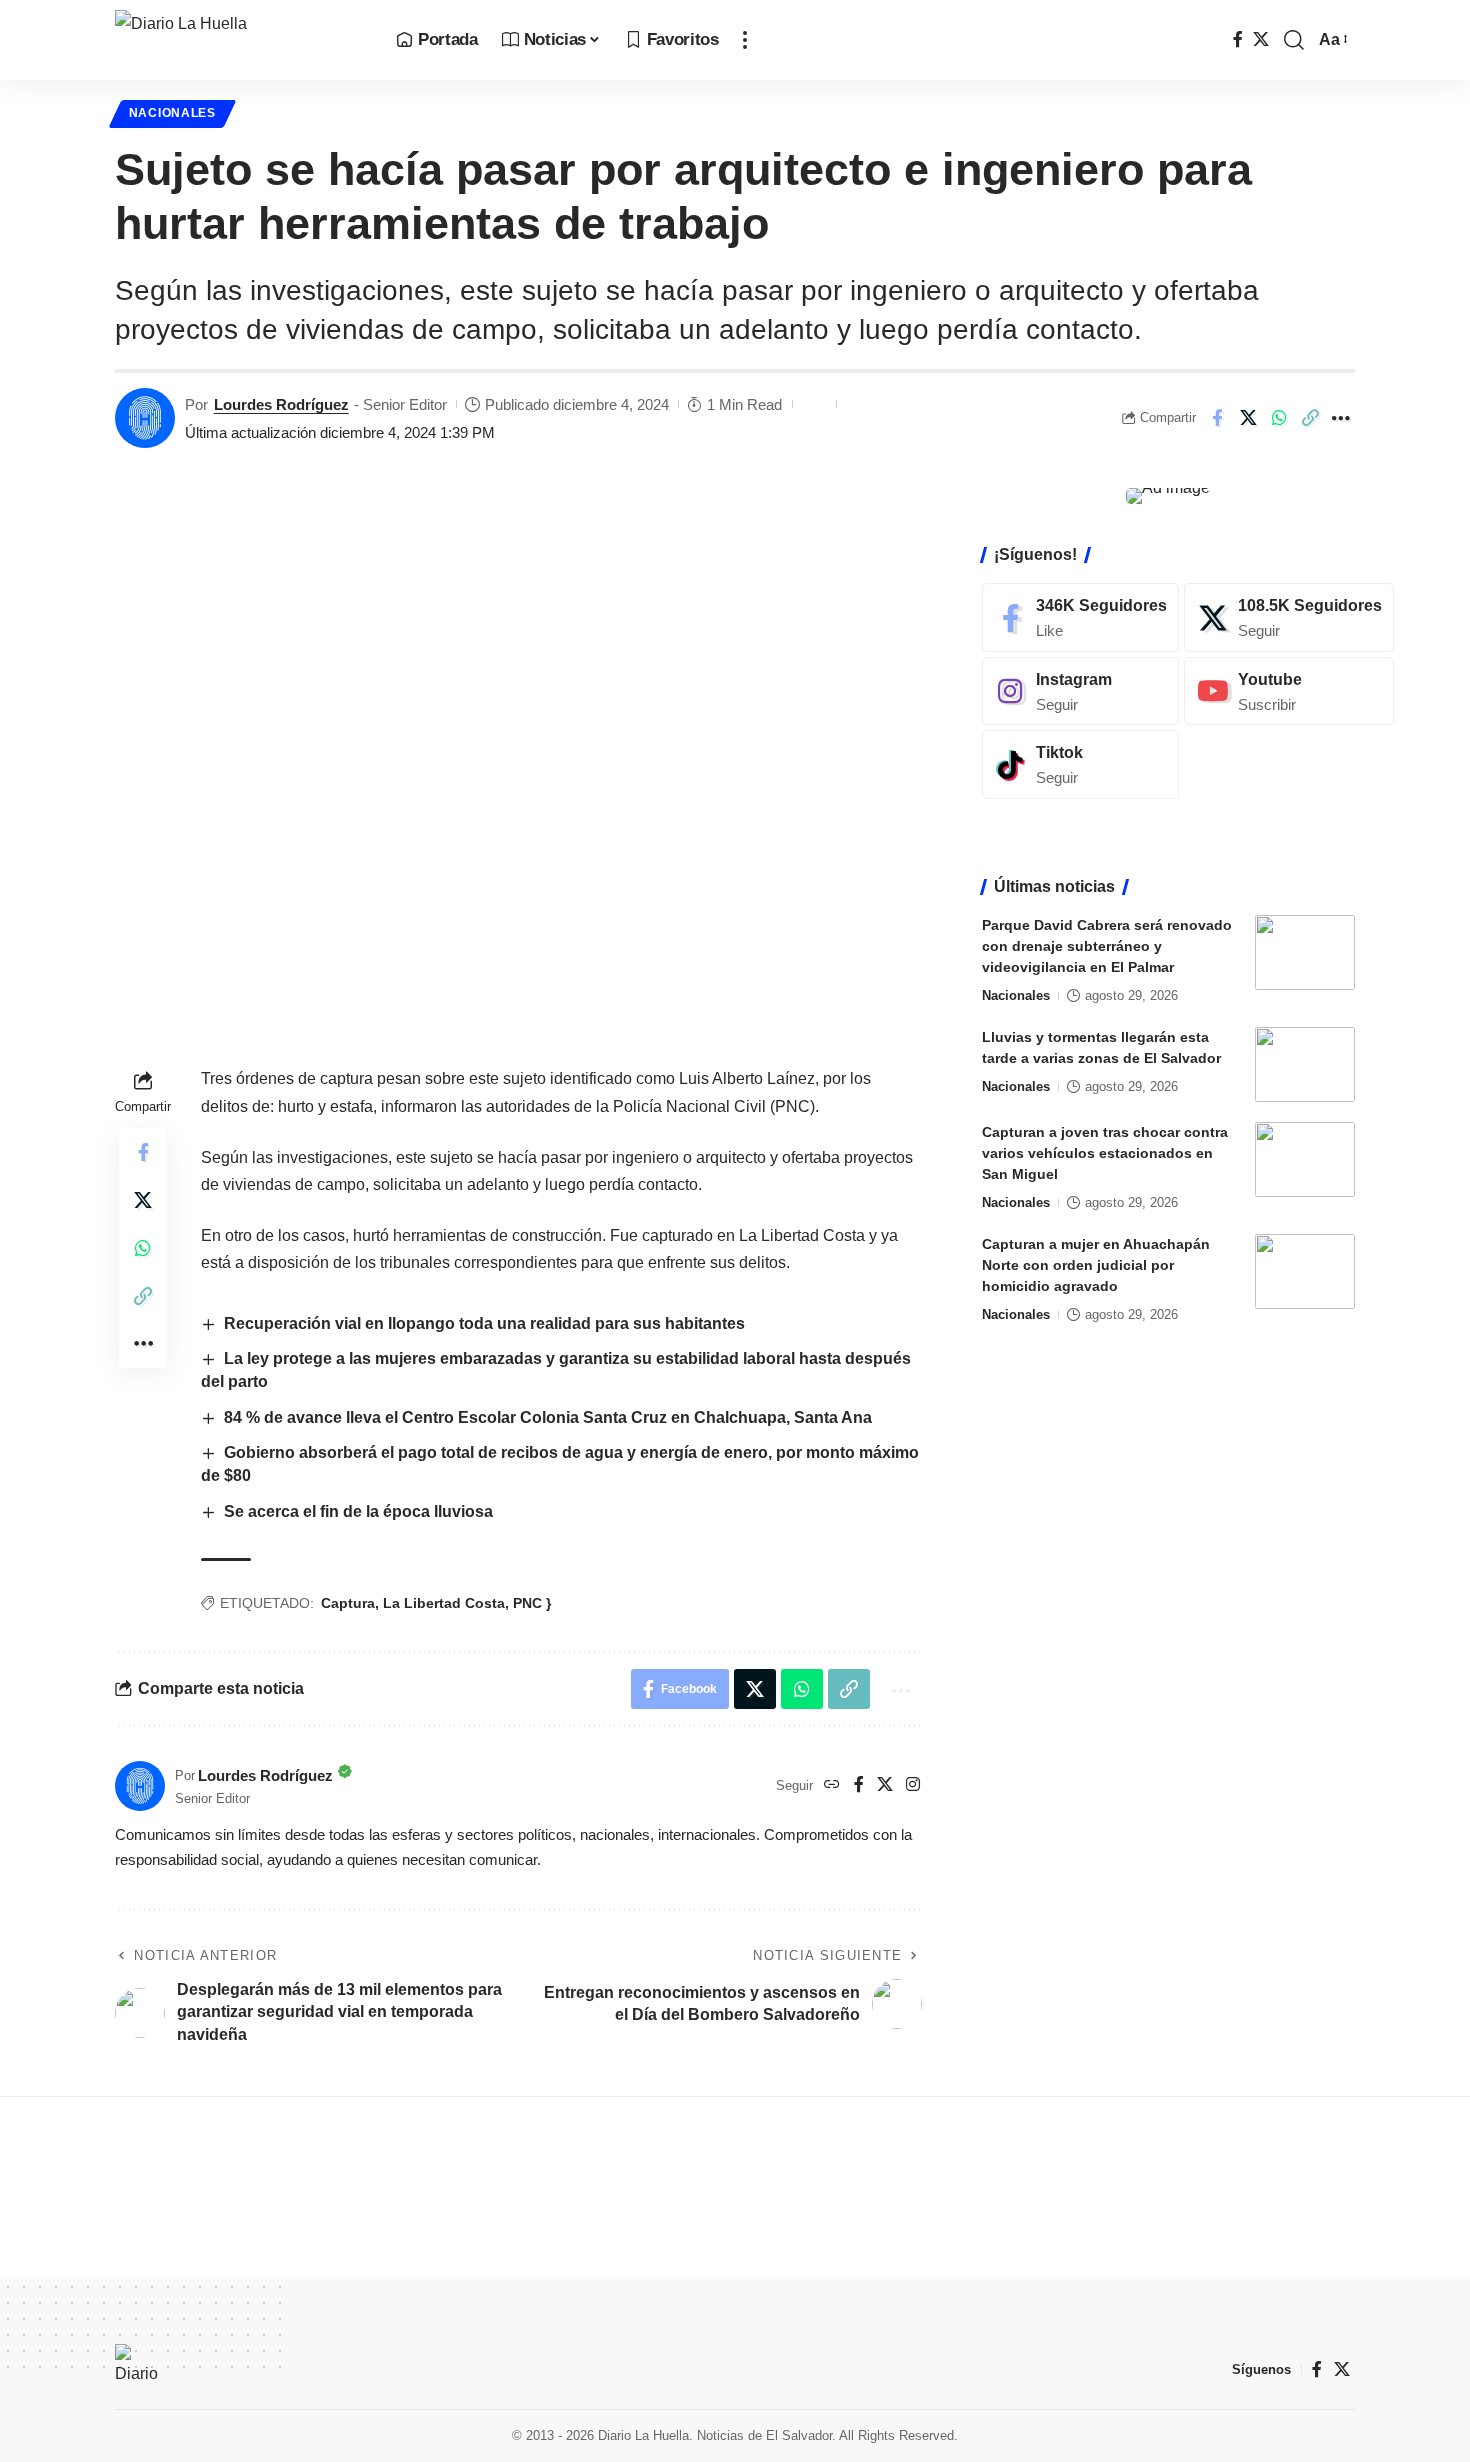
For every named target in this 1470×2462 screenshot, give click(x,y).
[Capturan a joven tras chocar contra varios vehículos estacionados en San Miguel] (1305, 1159)
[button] (745, 40)
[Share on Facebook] (1217, 418)
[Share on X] (1248, 418)
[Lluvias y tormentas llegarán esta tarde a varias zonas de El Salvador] (1305, 1064)
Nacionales (172, 113)
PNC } (532, 1603)
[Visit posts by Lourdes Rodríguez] (145, 418)
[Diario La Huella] (239, 40)
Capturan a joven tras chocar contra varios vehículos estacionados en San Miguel (1105, 1153)
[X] (1261, 39)
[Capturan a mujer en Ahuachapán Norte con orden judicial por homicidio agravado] (1305, 1271)
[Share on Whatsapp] (1279, 418)
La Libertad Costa (444, 1603)
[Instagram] (913, 1785)
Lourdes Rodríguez (281, 404)
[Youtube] (1289, 690)
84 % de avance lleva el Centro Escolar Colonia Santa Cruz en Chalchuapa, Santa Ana (548, 1417)
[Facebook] (1238, 39)
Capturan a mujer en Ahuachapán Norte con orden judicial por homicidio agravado (1096, 1265)
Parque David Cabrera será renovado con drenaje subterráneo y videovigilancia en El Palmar (1107, 946)
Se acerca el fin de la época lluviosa (358, 1511)
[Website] (832, 1785)
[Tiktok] (1080, 764)
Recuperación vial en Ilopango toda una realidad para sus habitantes (484, 1323)
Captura (348, 1603)
